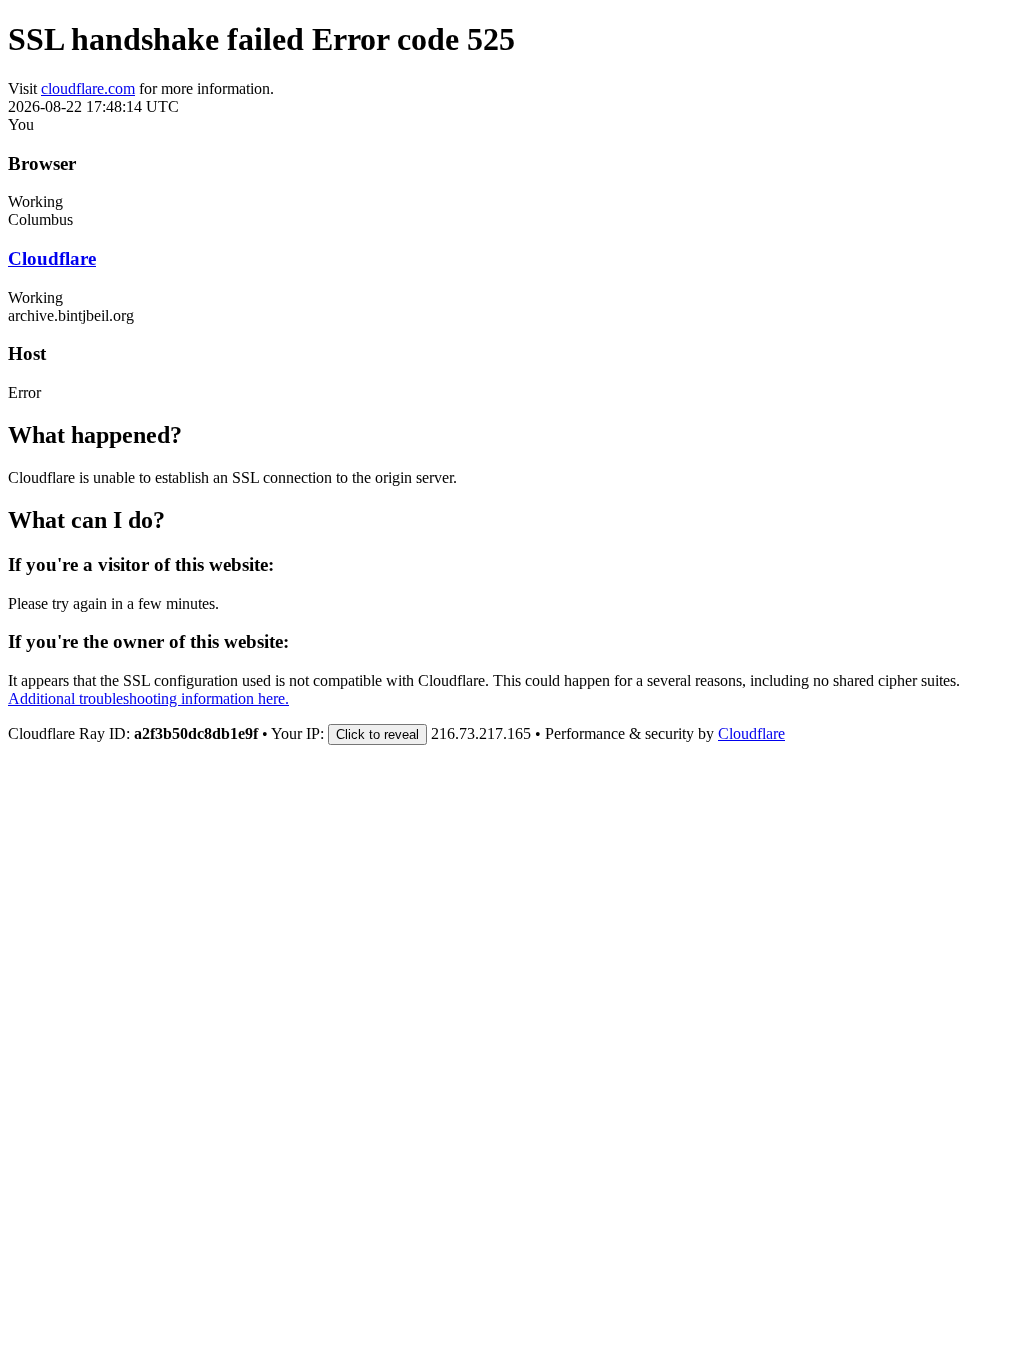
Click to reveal (377, 734)
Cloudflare (52, 258)
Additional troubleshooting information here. (148, 698)
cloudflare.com (88, 88)
